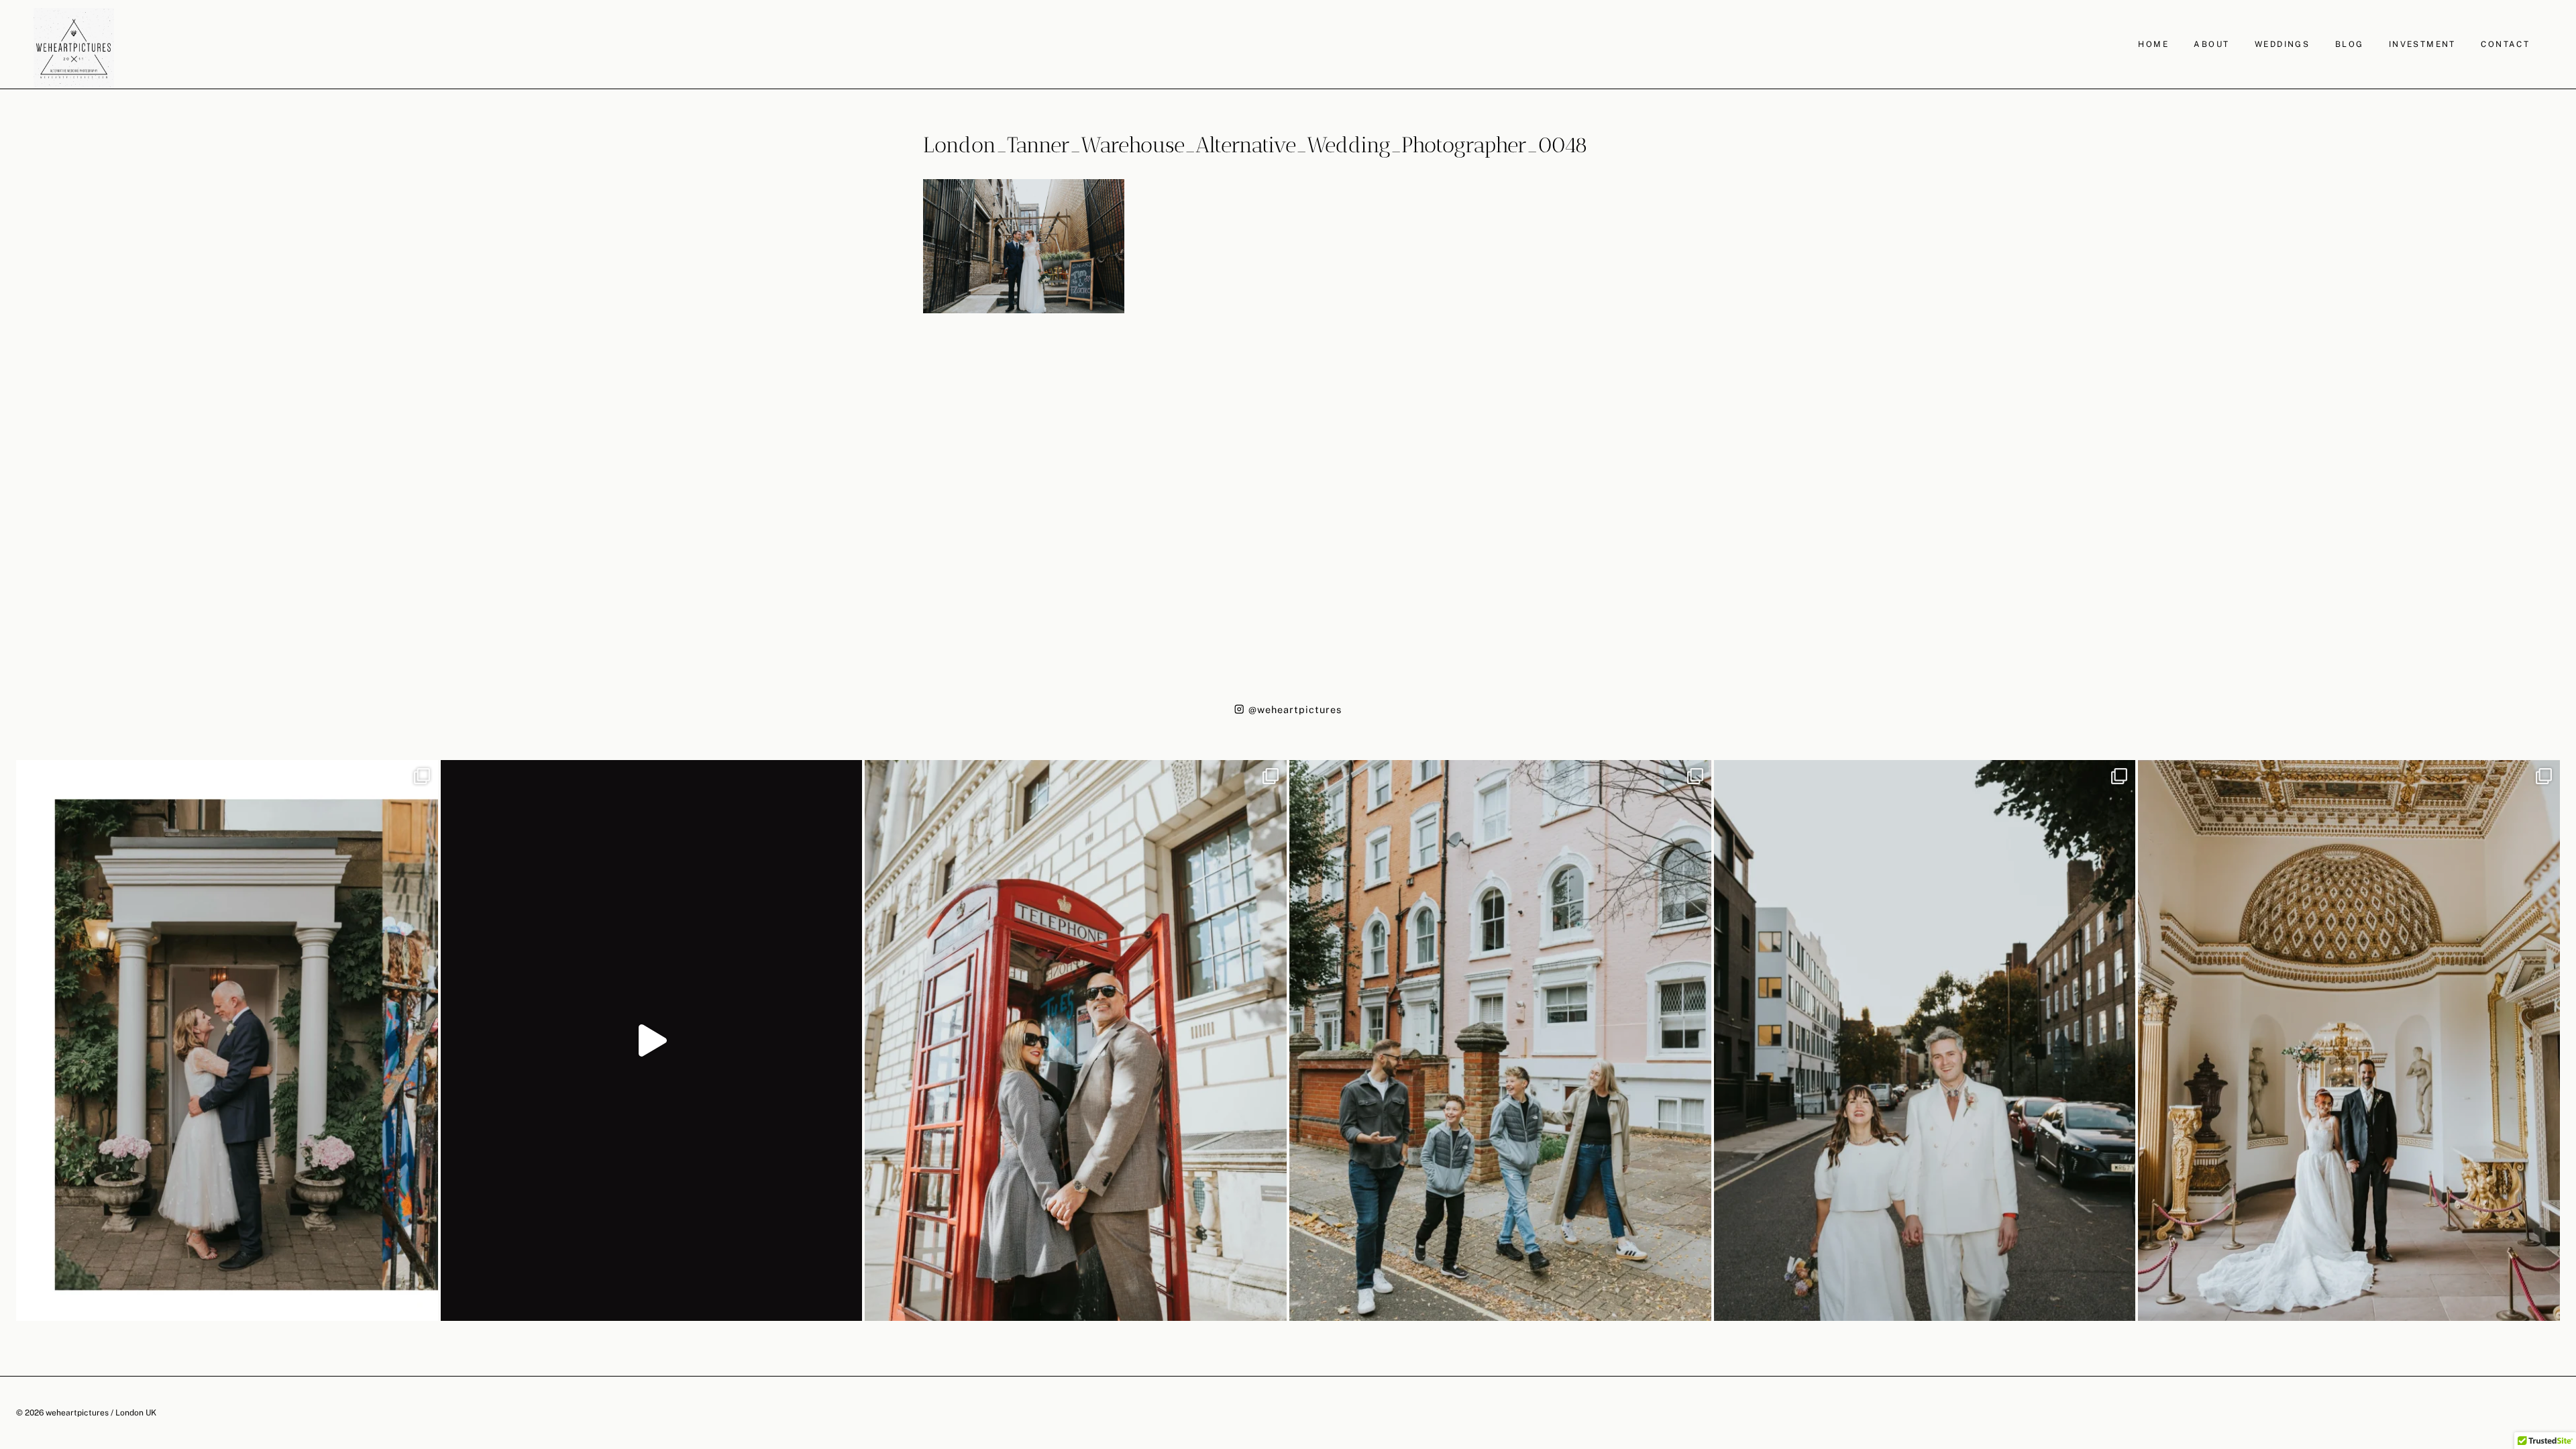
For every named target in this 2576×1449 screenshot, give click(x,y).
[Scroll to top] (2564, 1247)
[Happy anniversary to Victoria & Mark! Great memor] (227, 1040)
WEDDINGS (2282, 44)
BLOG (2350, 44)
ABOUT (2211, 44)
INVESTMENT (2422, 44)
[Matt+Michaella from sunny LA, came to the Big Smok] (2349, 1040)
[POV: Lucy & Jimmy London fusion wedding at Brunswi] (652, 1040)
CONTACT (2505, 44)
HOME (2153, 44)
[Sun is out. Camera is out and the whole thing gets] (1076, 1040)
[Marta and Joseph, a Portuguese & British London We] (1925, 1040)
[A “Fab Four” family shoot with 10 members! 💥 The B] (1500, 1040)
